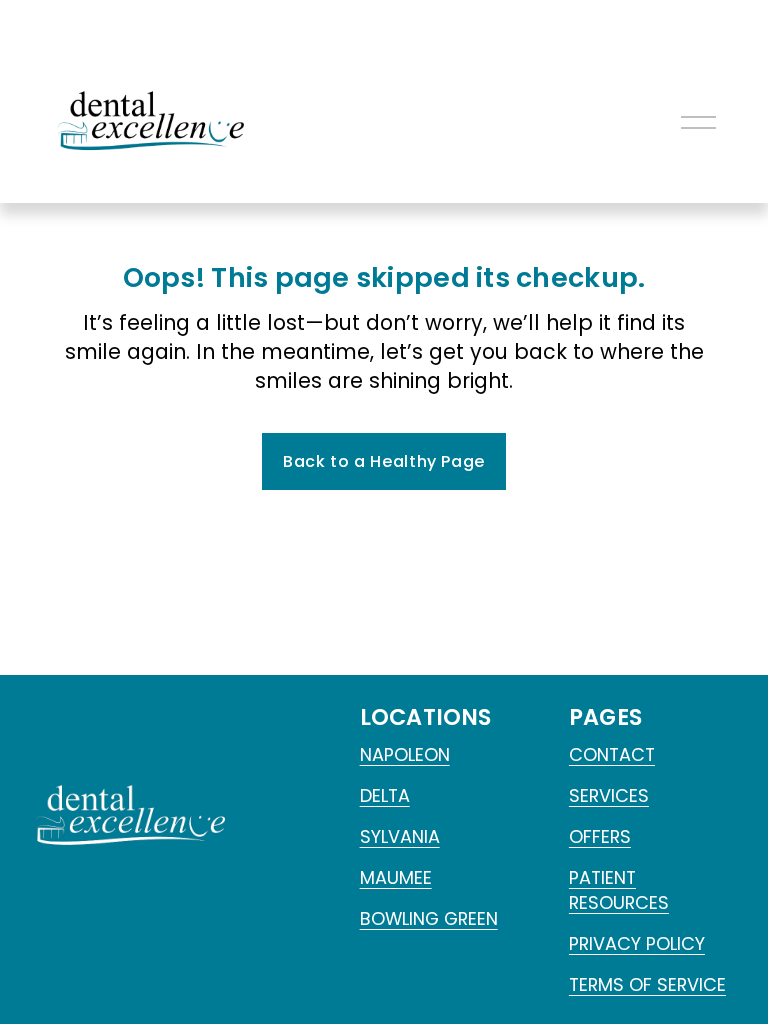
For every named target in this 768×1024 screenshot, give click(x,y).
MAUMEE (396, 877)
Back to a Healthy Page (384, 461)
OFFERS (600, 836)
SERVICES (609, 795)
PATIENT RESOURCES (619, 890)
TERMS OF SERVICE (647, 984)
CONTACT (612, 754)
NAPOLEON (405, 754)
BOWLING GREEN (429, 918)
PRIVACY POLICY (637, 943)
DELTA (385, 795)
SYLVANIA (400, 836)
